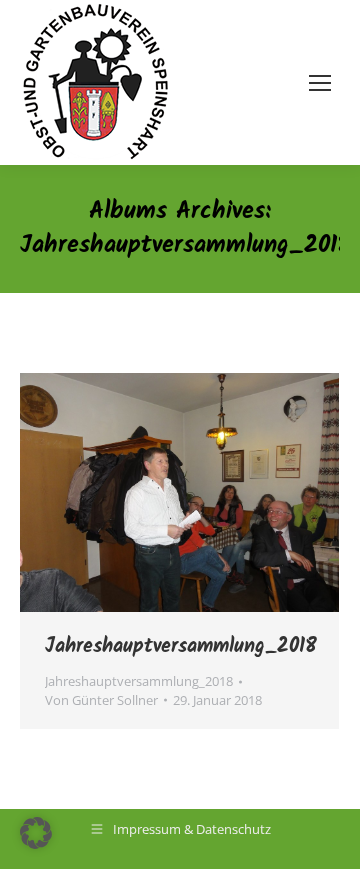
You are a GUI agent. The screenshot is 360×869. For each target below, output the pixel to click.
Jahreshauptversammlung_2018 (181, 647)
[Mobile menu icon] (320, 83)
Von (101, 700)
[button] (36, 833)
